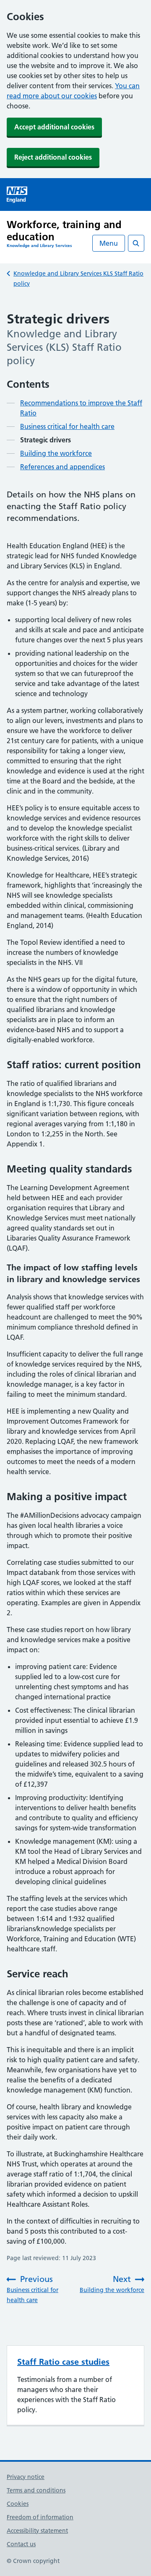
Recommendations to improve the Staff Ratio (81, 408)
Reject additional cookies (53, 157)
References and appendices (62, 467)
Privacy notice (26, 2477)
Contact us (21, 2544)
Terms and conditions (36, 2490)
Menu (109, 243)
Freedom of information (40, 2517)
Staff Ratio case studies (63, 2362)
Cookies (18, 2504)
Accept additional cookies (54, 127)
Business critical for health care (67, 426)
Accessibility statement (37, 2531)
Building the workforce (56, 453)
